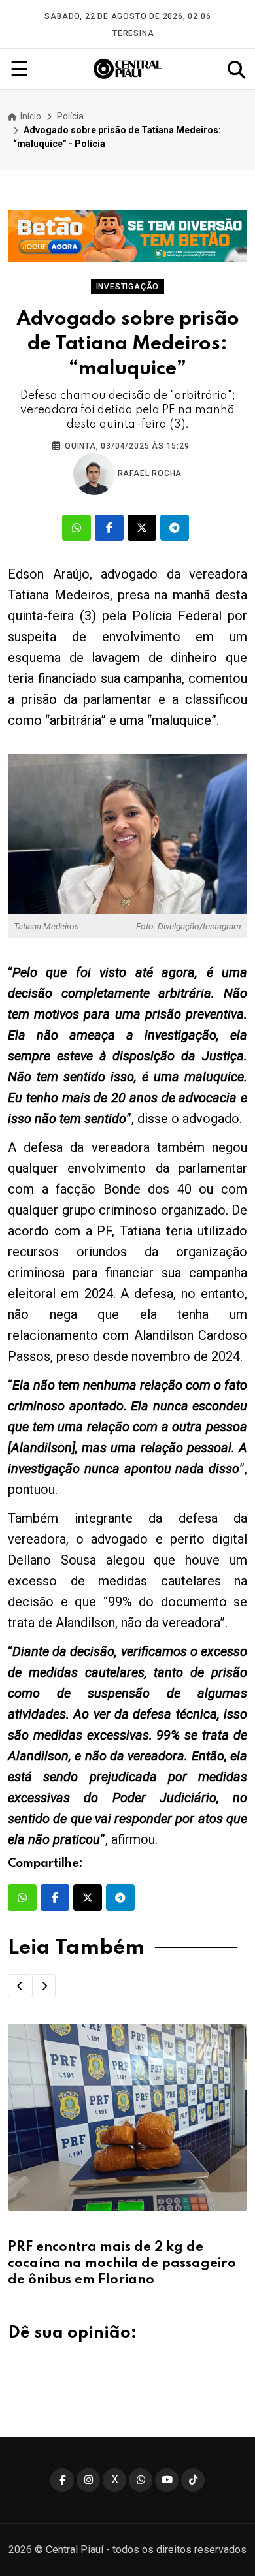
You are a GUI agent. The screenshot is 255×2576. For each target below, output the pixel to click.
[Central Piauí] (128, 69)
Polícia (70, 116)
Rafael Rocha (148, 473)
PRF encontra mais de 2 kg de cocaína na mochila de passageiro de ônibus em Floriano (122, 2264)
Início (30, 116)
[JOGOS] (127, 236)
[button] (20, 1986)
